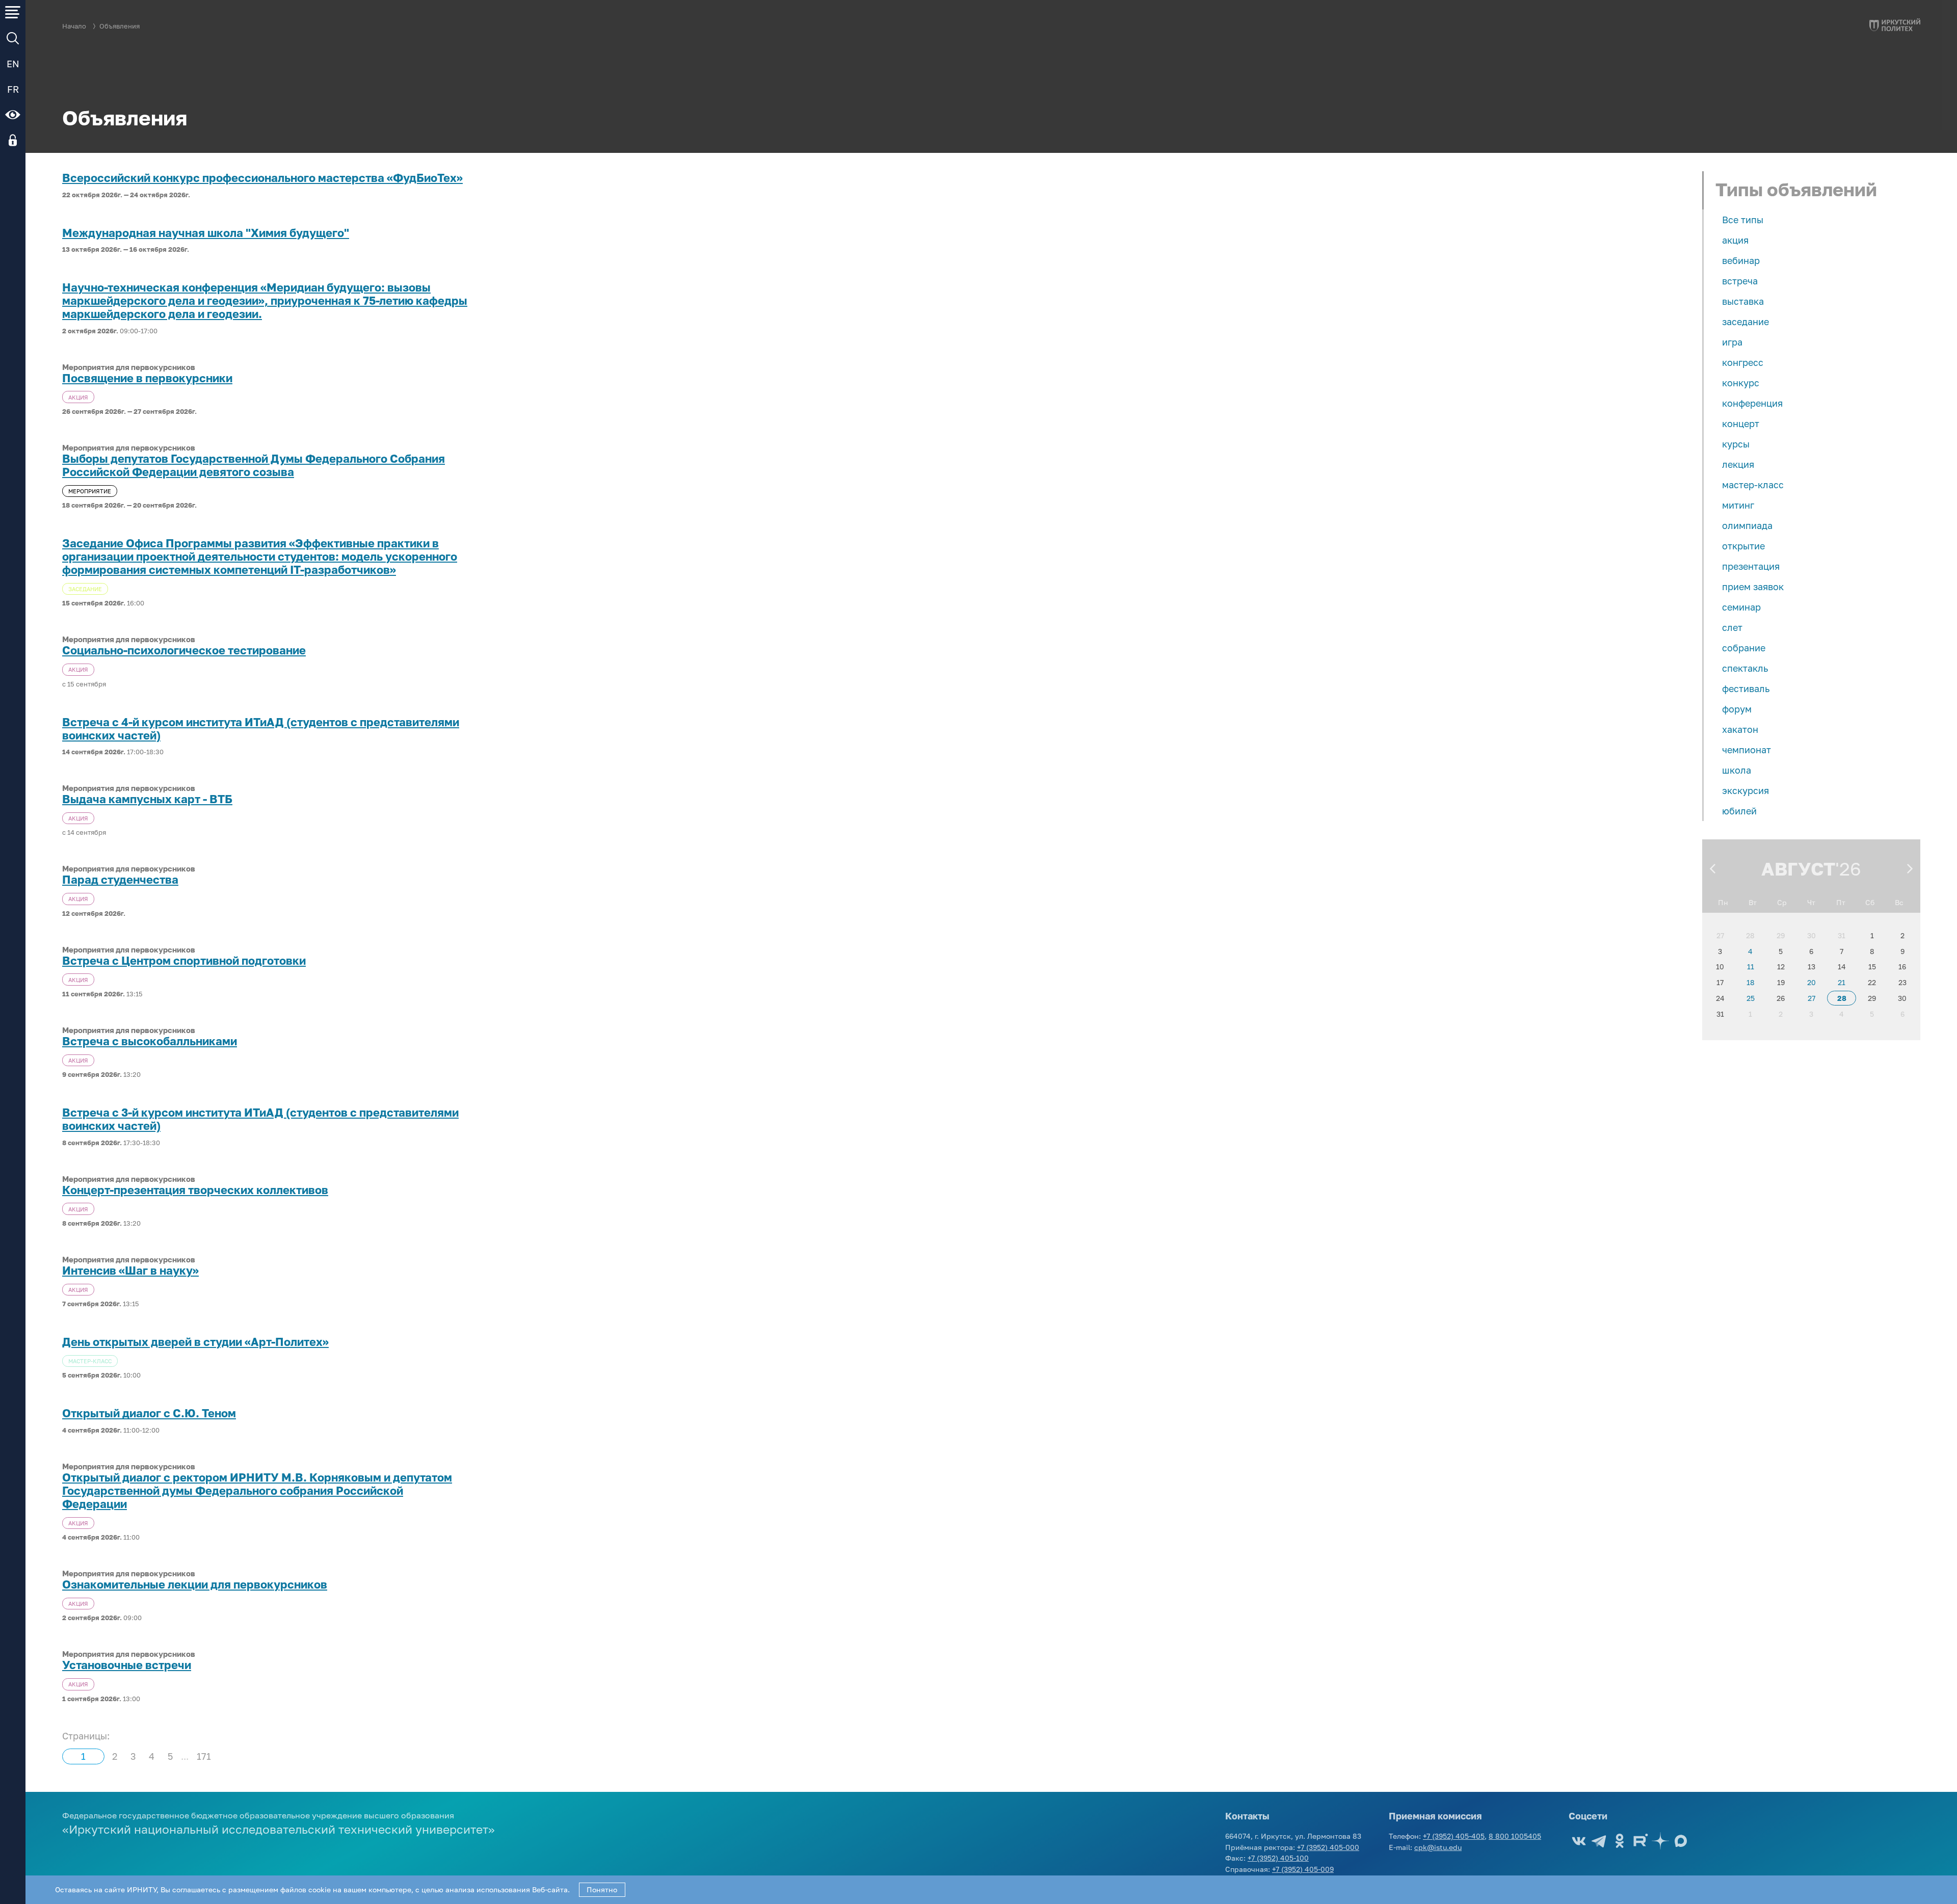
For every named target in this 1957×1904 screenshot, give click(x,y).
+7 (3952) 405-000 (1328, 1847)
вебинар (1741, 260)
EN (13, 64)
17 (1720, 982)
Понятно (602, 1889)
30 (1811, 935)
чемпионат (1747, 750)
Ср (1782, 902)
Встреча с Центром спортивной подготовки (184, 961)
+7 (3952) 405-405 (1454, 1836)
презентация (1751, 566)
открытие (1743, 546)
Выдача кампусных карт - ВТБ (147, 799)
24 (1720, 998)
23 (1902, 982)
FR (13, 89)
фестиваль (1746, 689)
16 (1902, 967)
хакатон (1740, 729)
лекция (1738, 464)
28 (1750, 935)
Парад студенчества (120, 880)
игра (1732, 342)
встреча (1740, 281)
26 (1781, 998)
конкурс (1741, 383)
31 (1842, 935)
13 (1811, 967)
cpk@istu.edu (1438, 1847)
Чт (1811, 902)
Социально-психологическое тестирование (184, 650)
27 (1720, 935)
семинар (1741, 607)
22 (1872, 982)
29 (1781, 935)
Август (1798, 869)
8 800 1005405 (1515, 1836)
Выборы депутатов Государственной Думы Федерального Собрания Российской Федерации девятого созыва (254, 465)
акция (1735, 240)
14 (1842, 967)
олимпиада (1747, 525)
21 (1842, 982)
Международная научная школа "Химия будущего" (206, 233)
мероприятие (90, 491)
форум (1737, 709)
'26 (1848, 869)
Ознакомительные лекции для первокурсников (195, 1584)
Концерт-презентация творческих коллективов (195, 1190)
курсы (1736, 444)
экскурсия (1746, 790)
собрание (1744, 648)
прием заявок (1753, 587)
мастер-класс (1753, 485)
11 (1751, 967)
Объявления (120, 26)
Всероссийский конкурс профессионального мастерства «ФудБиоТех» (262, 178)
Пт (1841, 902)
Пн (1723, 902)
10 (1720, 967)
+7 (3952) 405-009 (1303, 1869)
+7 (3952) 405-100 (1278, 1858)
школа (1737, 770)
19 (1781, 982)
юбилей (1739, 811)
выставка (1743, 301)
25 (1751, 998)
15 (1872, 967)
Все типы (1743, 220)
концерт (1741, 424)
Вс (1899, 902)
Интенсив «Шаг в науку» (130, 1271)
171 (204, 1756)
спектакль (1745, 668)
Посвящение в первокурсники (147, 378)
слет (1732, 627)
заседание (1746, 322)
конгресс (1743, 362)
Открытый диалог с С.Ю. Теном (149, 1413)
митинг (1738, 505)
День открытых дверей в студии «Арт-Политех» (195, 1342)
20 (1811, 982)
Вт (1753, 902)
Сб (1870, 902)
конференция (1752, 403)
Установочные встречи (127, 1665)
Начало (74, 26)
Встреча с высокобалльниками (150, 1041)
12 (1781, 967)
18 (1751, 982)
